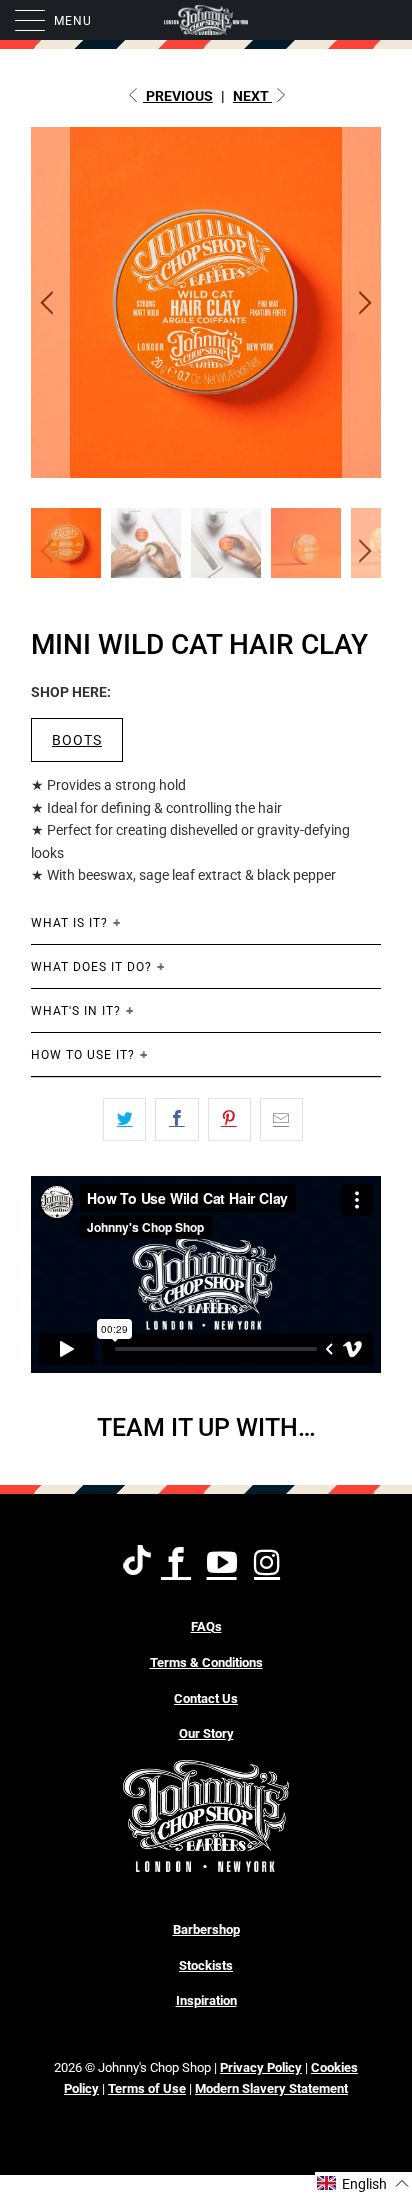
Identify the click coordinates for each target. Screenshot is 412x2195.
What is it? (69, 923)
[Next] (362, 302)
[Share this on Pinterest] (229, 1119)
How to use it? (83, 1055)
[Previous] (50, 302)
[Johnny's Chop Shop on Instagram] (268, 1564)
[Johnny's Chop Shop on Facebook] (177, 1564)
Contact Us (206, 1698)
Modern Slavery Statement (271, 2088)
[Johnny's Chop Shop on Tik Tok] (137, 1563)
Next (252, 96)
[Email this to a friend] (281, 1119)
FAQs (206, 1626)
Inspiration (206, 2000)
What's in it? (76, 1011)
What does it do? (91, 967)
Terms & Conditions (206, 1662)
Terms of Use (147, 2088)
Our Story (206, 1733)
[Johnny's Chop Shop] (206, 20)
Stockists (206, 1965)
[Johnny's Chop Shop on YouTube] (222, 1564)
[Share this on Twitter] (124, 1119)
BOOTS (77, 740)
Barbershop (206, 1929)
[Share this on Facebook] (176, 1119)
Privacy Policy (261, 2067)
